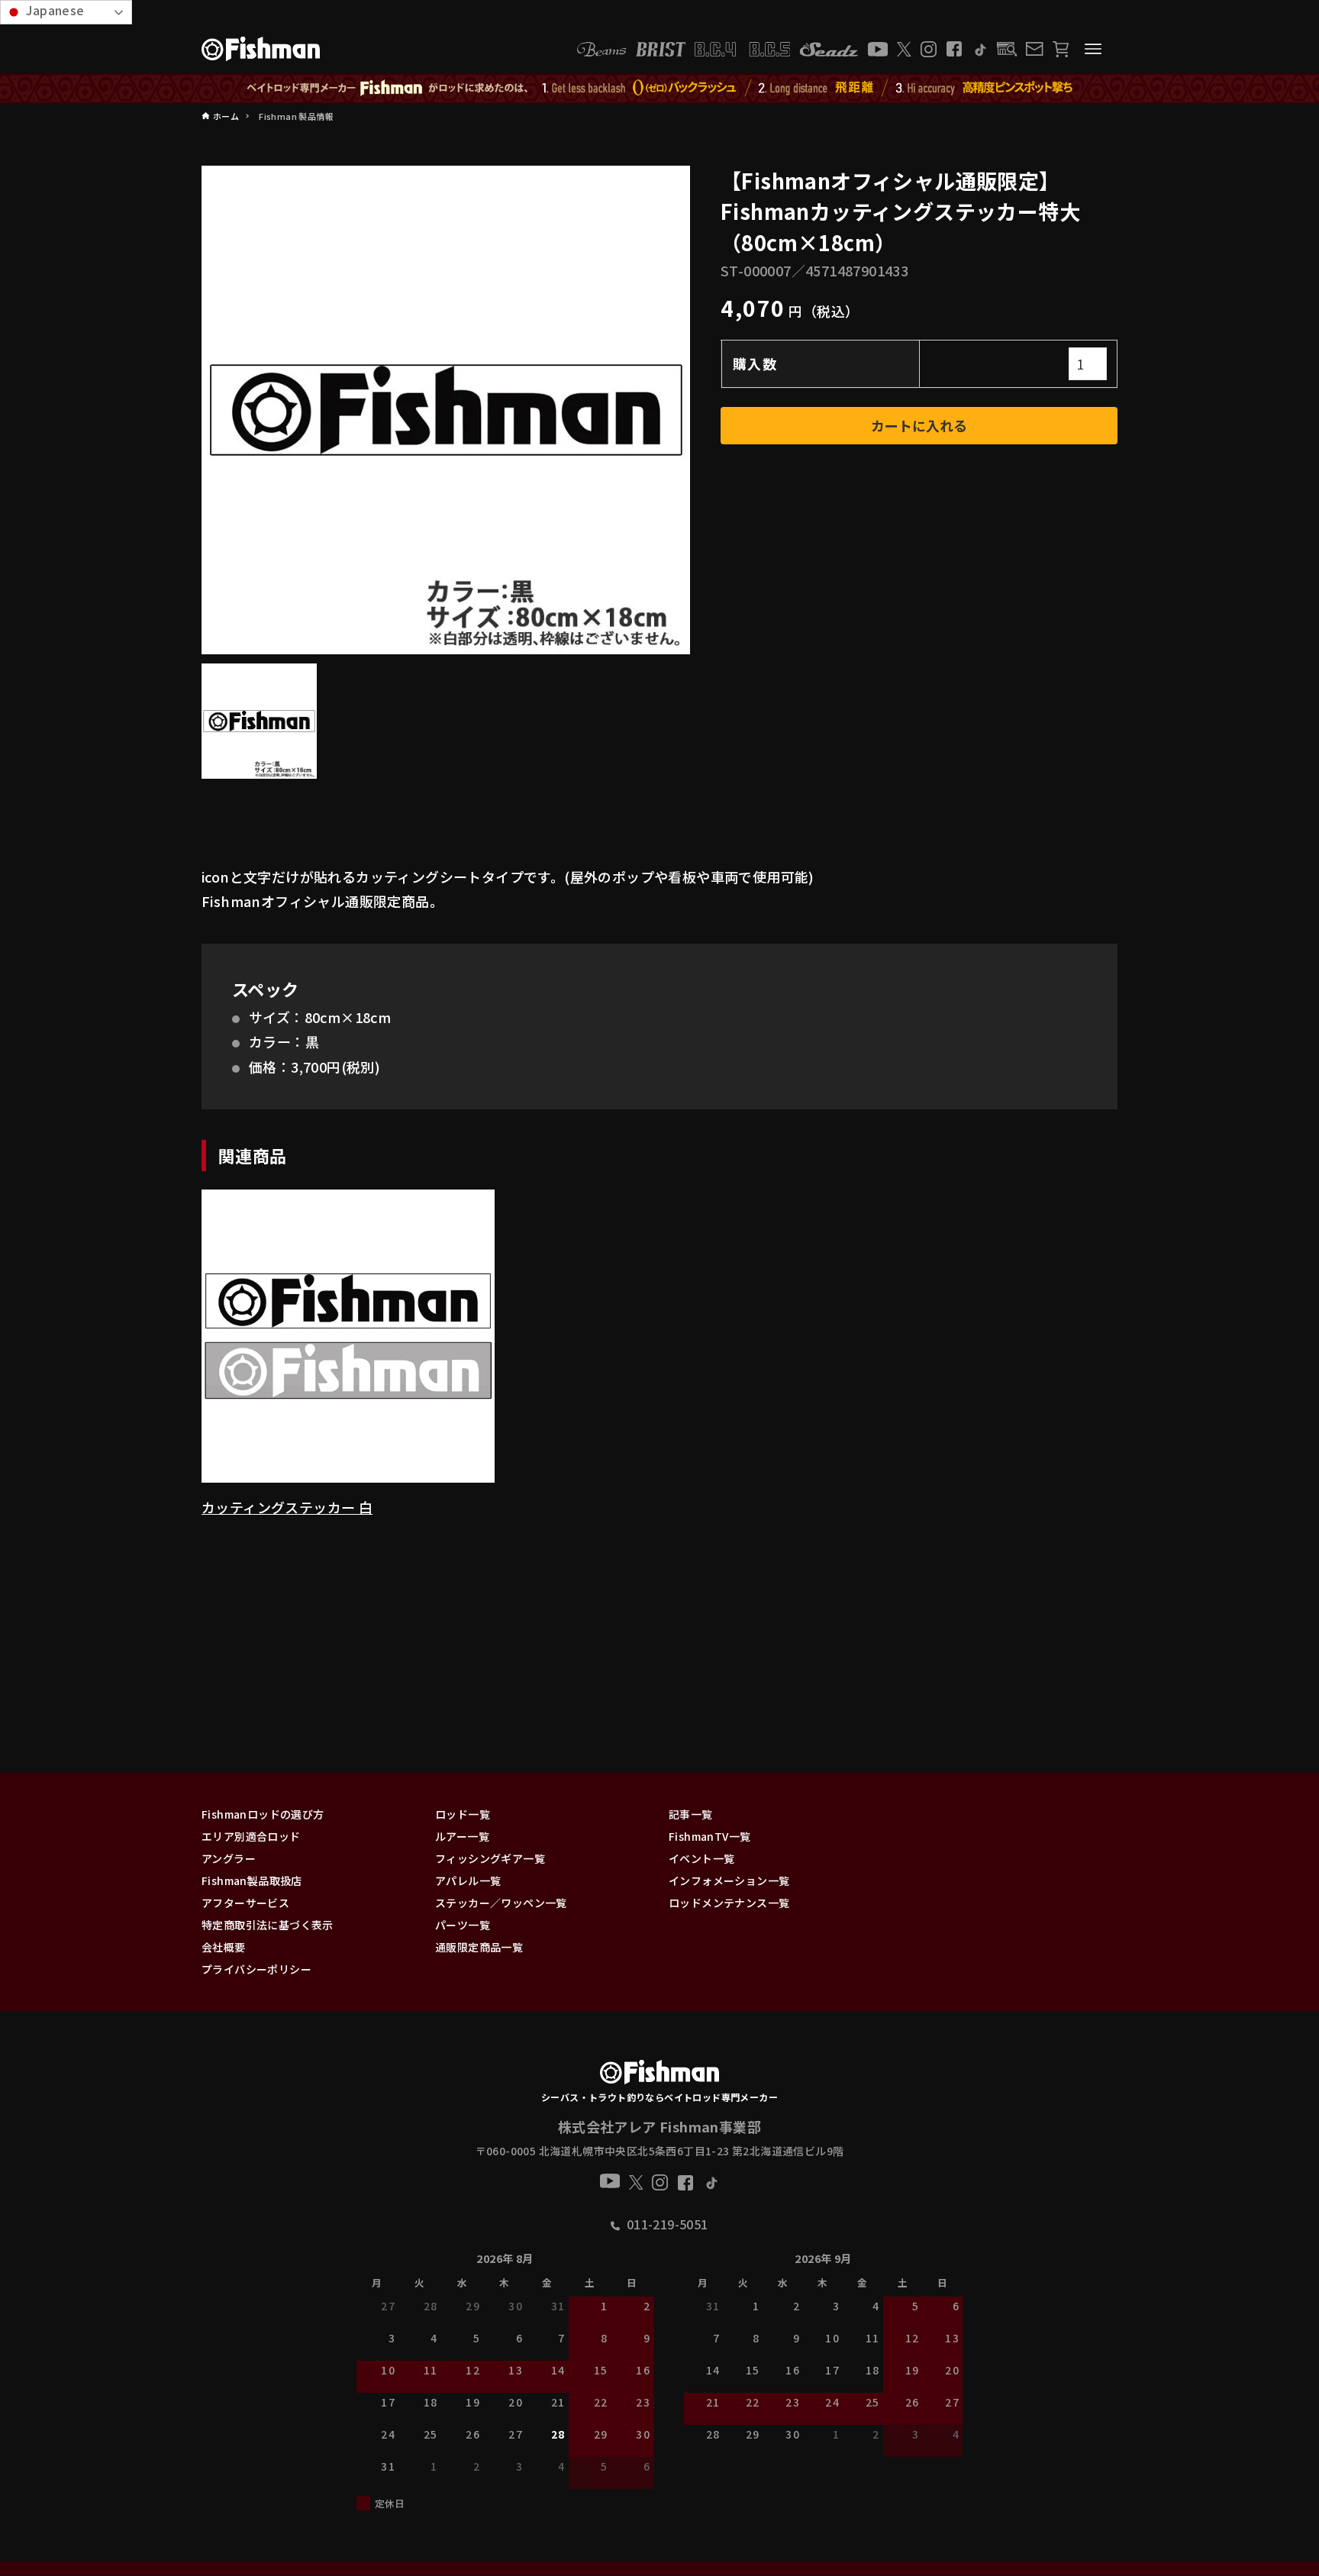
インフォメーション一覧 (729, 1880)
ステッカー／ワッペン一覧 (501, 1903)
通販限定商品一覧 (479, 1947)
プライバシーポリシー (256, 1969)
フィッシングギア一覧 (490, 1858)
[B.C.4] (743, 49)
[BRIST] (661, 49)
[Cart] (1061, 49)
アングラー (229, 1858)
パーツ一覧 (463, 1925)
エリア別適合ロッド (251, 1836)
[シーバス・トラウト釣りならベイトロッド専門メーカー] (659, 2075)
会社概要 (224, 1947)
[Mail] (1034, 49)
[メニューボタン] (1093, 49)
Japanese (54, 10)
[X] (904, 49)
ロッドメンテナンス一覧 (729, 1903)
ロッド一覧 (463, 1814)
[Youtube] (878, 49)
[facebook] (954, 49)
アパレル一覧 (468, 1880)
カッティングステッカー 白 (287, 1507)
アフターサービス (245, 1903)
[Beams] (601, 49)
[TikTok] (980, 49)
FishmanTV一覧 (709, 1836)
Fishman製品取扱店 (252, 1880)
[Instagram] (929, 49)
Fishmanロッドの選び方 (263, 1814)
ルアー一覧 (462, 1836)
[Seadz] (829, 49)
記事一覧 (691, 1814)
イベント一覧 (701, 1858)
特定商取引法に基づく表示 (268, 1925)
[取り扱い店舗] (1007, 49)
